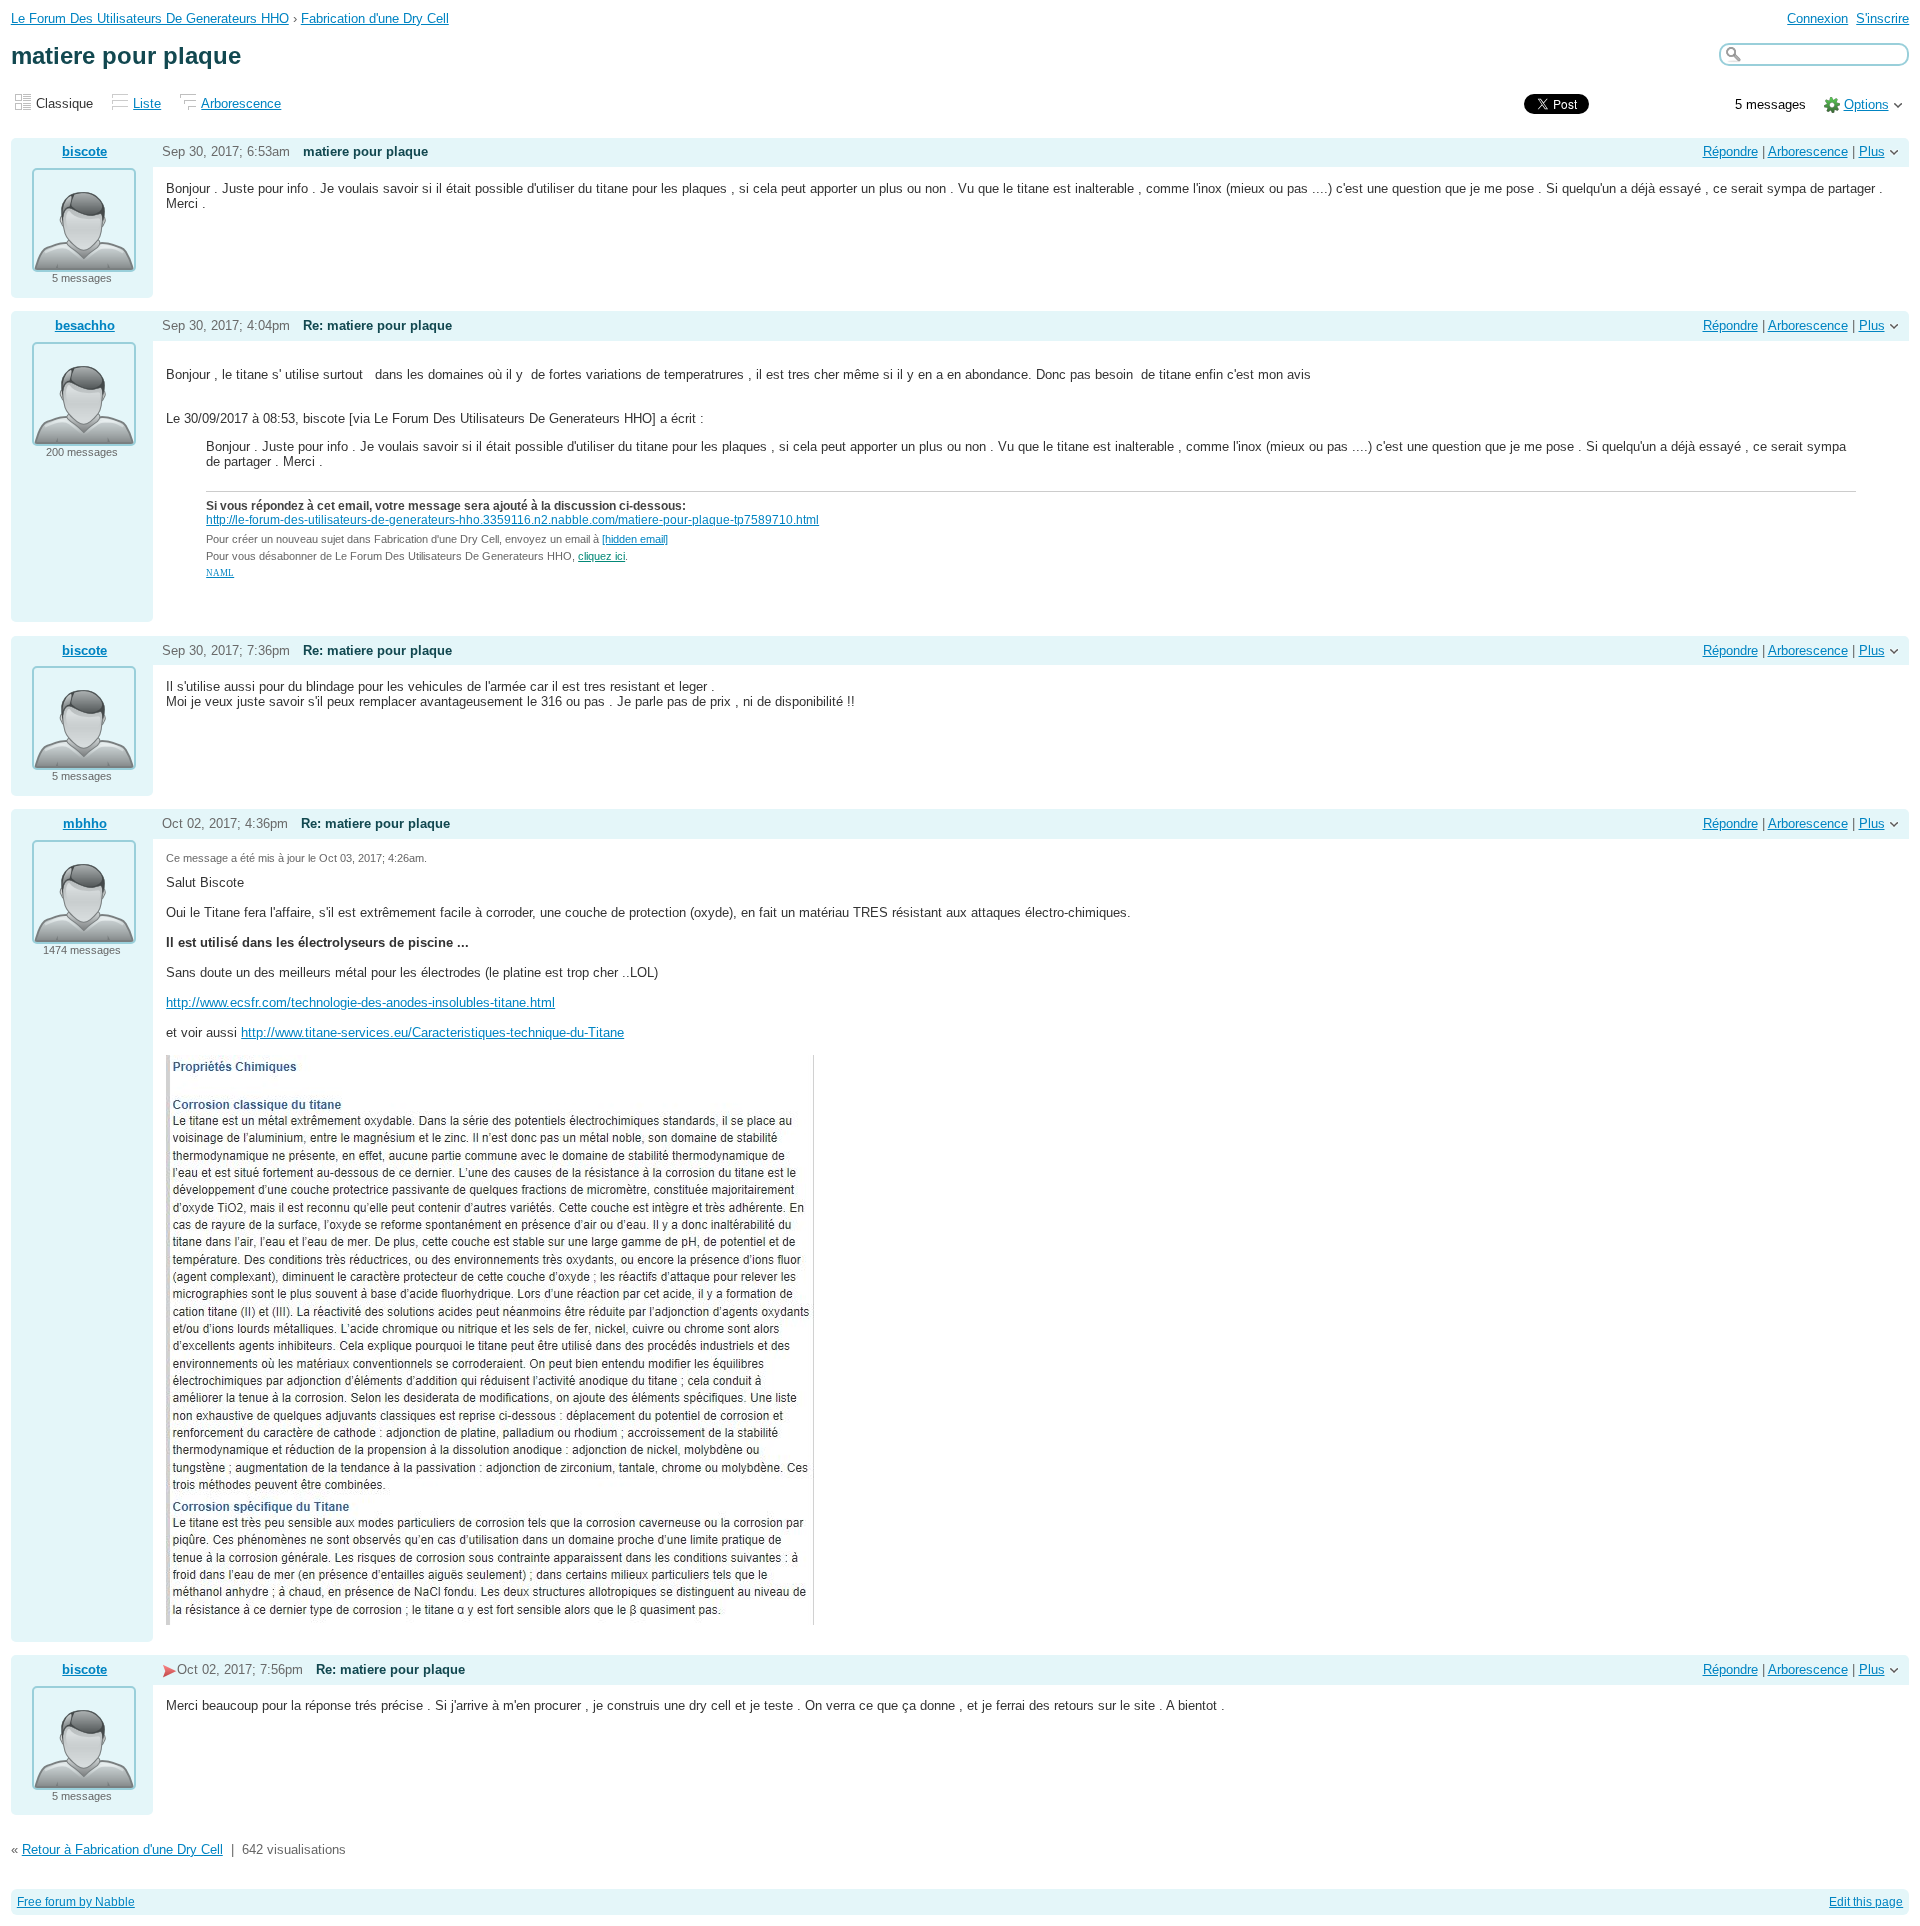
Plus (1872, 151)
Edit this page (1866, 1902)
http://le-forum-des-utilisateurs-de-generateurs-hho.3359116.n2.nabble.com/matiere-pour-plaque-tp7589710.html (512, 520)
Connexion (1817, 18)
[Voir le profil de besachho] (84, 433)
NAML (220, 573)
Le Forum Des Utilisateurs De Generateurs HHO (150, 18)
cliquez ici (601, 556)
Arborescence (241, 103)
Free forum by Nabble (76, 1902)
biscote (84, 151)
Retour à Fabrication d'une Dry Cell (122, 1849)
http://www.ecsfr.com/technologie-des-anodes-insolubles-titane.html (360, 1002)
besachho (85, 325)
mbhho (85, 823)
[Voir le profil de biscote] (84, 259)
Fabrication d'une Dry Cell (375, 18)
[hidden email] (635, 539)
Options (1866, 104)
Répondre (1730, 151)
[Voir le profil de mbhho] (84, 931)
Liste (147, 103)
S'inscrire (1882, 18)
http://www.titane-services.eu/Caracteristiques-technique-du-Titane (432, 1032)
